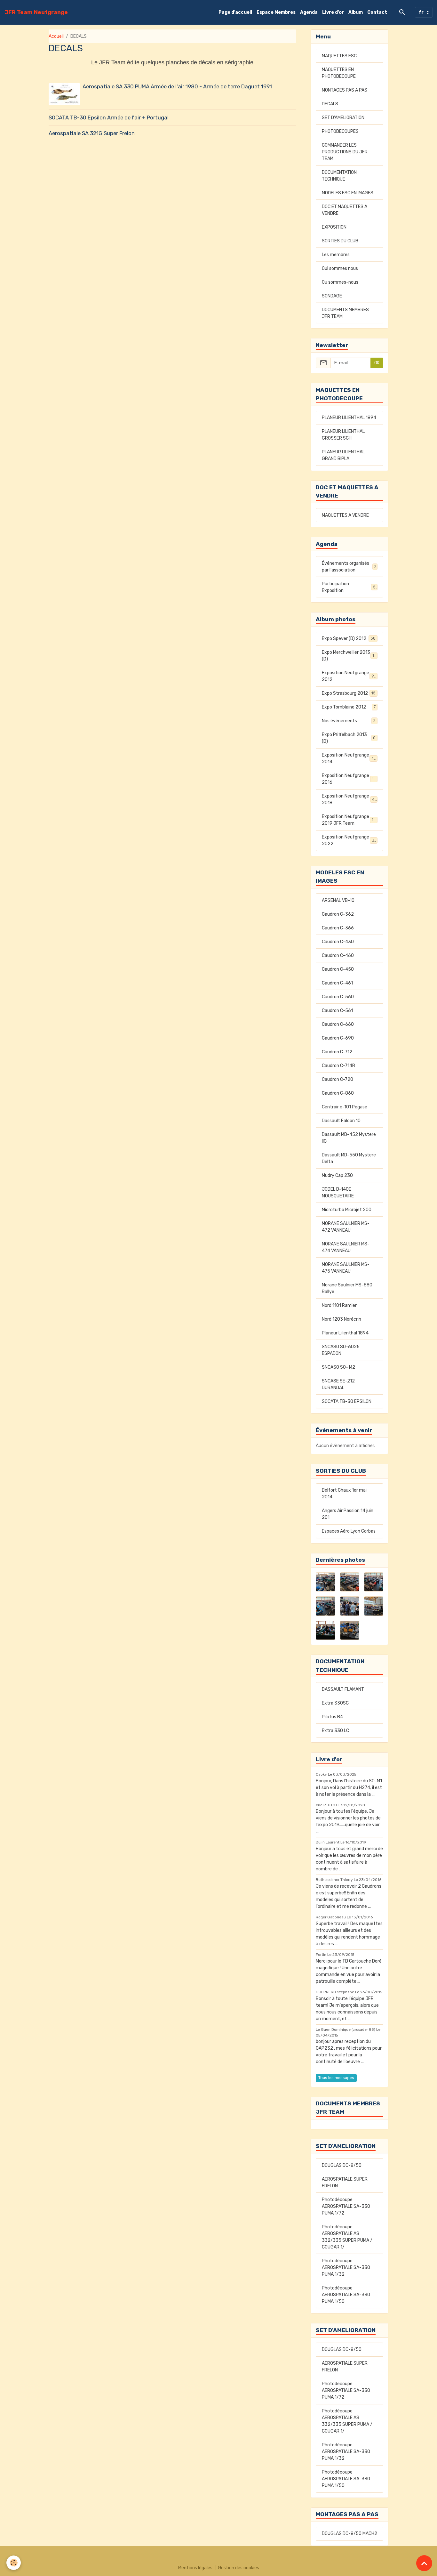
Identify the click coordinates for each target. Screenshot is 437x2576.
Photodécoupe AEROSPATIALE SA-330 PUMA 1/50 (346, 2295)
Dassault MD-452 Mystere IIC (349, 1138)
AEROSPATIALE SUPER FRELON (345, 2183)
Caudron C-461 (337, 983)
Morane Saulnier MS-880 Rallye (347, 1288)
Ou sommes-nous (340, 282)
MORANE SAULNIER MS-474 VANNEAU (346, 1247)
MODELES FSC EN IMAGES (348, 193)
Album (356, 12)
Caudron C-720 (338, 1079)
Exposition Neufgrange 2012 (349, 676)
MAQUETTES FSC (339, 56)
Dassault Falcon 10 (341, 1121)
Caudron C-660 (338, 1024)
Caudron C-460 (338, 956)
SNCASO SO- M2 (338, 1367)
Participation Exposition (349, 587)
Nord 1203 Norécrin (342, 1319)
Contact (377, 12)
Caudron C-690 (338, 1038)
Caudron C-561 (337, 1011)
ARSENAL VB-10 (338, 900)
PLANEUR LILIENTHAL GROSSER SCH (343, 435)
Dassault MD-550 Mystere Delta (349, 1158)
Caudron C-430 (338, 942)
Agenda (309, 12)
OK (377, 363)
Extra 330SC (335, 1703)
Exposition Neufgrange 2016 (349, 779)
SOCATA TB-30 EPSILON (347, 1401)
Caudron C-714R (338, 1066)
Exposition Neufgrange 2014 (349, 758)
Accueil (56, 36)
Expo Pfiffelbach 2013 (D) (349, 738)
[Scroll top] (424, 2563)
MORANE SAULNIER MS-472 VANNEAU (346, 1227)
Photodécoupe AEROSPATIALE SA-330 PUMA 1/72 (346, 2206)
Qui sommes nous (340, 268)
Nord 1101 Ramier (339, 1305)
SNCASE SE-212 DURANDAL (338, 1384)
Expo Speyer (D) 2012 (349, 639)
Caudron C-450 (338, 969)
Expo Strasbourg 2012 (349, 693)
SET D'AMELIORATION (343, 118)
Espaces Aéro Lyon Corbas (349, 1531)
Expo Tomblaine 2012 (349, 707)
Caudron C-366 (338, 928)
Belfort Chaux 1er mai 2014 (344, 1494)
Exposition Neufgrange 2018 (349, 799)
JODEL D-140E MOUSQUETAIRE (338, 1193)
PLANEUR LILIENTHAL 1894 (349, 418)
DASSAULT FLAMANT (343, 1689)
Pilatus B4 (332, 1717)
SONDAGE (332, 296)
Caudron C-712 (337, 1052)
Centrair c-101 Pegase (345, 1107)
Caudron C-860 (338, 1093)
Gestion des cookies (238, 2568)
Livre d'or (333, 12)
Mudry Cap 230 (337, 1175)
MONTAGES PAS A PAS (345, 90)
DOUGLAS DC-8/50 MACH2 (350, 2534)
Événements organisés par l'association (349, 567)
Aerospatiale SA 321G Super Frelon (92, 133)
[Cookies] (14, 2563)
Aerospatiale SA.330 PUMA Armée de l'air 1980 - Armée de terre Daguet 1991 (177, 86)
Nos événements (349, 721)
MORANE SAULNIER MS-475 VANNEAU (346, 1268)
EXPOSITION (334, 227)
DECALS (330, 104)
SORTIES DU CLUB (340, 241)
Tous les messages (336, 2078)
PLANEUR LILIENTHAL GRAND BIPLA (343, 455)
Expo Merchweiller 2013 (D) (349, 656)
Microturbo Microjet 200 (347, 1210)
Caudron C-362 (338, 914)
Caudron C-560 (338, 997)
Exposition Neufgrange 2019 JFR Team (350, 820)
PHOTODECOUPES (340, 131)
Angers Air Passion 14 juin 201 (348, 1514)
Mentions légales (195, 2568)
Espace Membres (276, 12)
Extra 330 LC (335, 1731)
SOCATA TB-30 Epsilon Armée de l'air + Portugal (109, 117)
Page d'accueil (235, 12)
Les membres (336, 255)
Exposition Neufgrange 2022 (349, 840)
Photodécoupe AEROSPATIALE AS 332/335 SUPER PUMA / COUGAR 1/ (347, 2237)
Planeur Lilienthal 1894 (345, 1333)
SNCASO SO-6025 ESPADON (341, 1350)
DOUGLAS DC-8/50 (342, 2165)
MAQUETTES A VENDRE (345, 515)
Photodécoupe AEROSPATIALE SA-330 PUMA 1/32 (346, 2268)
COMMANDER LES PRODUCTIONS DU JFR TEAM (345, 152)
